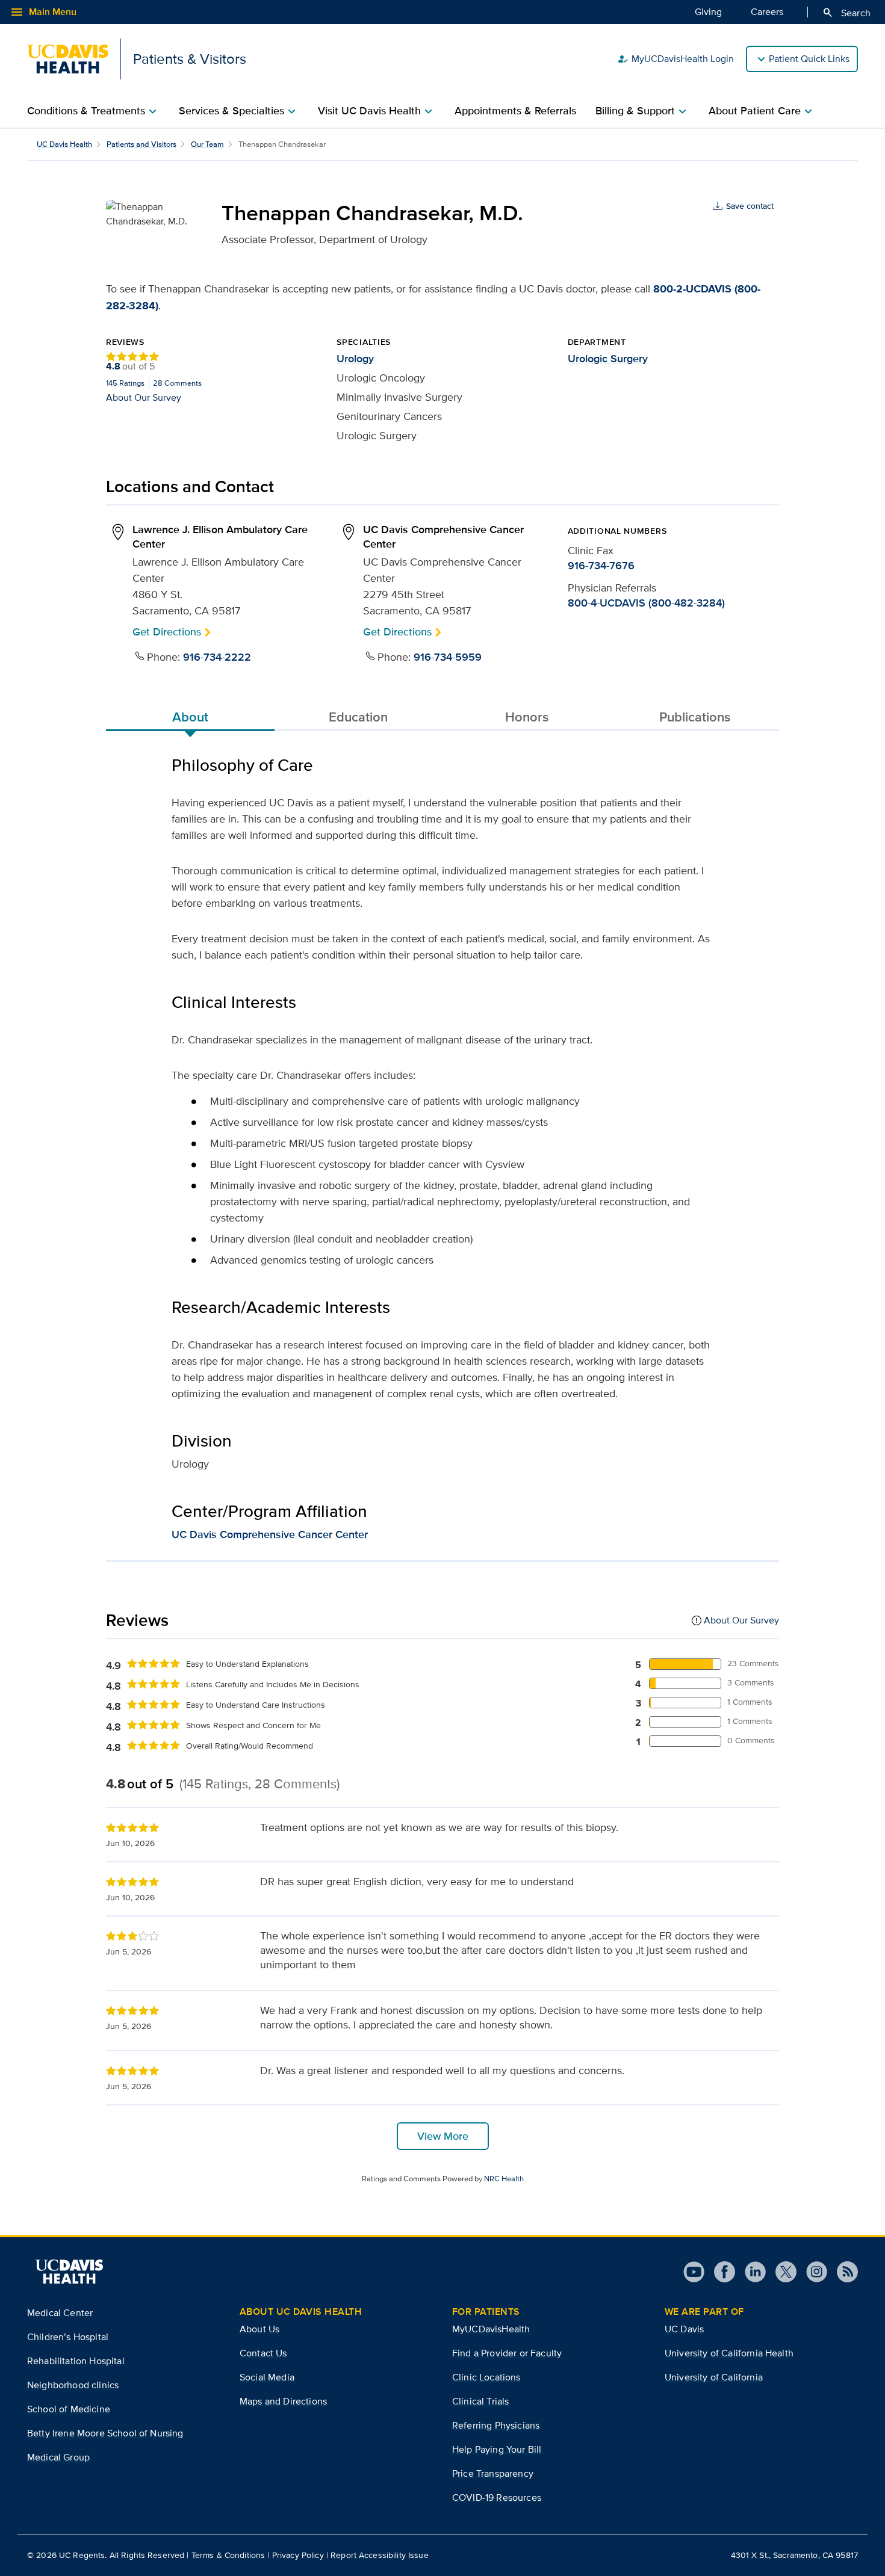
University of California (714, 2377)
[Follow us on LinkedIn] (750, 2272)
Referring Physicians (496, 2425)
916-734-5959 (448, 657)
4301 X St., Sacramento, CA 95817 (794, 2555)
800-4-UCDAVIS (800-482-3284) (646, 603)
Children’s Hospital (68, 2337)
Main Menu (43, 12)
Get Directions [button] (167, 632)
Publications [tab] (695, 717)
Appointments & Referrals (515, 111)
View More (443, 2136)
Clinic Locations (486, 2377)
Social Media (267, 2377)
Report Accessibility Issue (380, 2555)
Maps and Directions (283, 2401)
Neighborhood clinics (73, 2385)
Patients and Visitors (141, 144)
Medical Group (58, 2457)
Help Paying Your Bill (497, 2449)
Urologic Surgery (608, 359)
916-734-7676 (601, 566)
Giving (708, 12)
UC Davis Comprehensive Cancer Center (270, 1534)
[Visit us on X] (781, 2272)
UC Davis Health (64, 144)
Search (846, 13)
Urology (355, 359)
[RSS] (843, 2272)
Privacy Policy (298, 2555)
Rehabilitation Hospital (76, 2361)
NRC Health (504, 2179)
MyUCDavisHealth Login (675, 59)
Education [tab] (358, 717)
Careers (767, 12)
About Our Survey (144, 397)
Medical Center (60, 2313)
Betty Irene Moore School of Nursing (105, 2433)
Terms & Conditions (228, 2555)
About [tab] (190, 717)
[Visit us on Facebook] (720, 2272)
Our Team (207, 144)
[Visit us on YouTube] (694, 2272)
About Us (259, 2329)
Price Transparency (493, 2473)
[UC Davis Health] (69, 2272)
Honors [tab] (527, 717)
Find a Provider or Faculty (507, 2353)
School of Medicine (69, 2409)
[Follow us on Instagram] (812, 2272)
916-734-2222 (217, 657)
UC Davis (684, 2329)
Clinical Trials (480, 2401)
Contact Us (263, 2353)
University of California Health (729, 2353)
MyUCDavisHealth (491, 2329)
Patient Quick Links (809, 59)
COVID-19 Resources (497, 2497)
